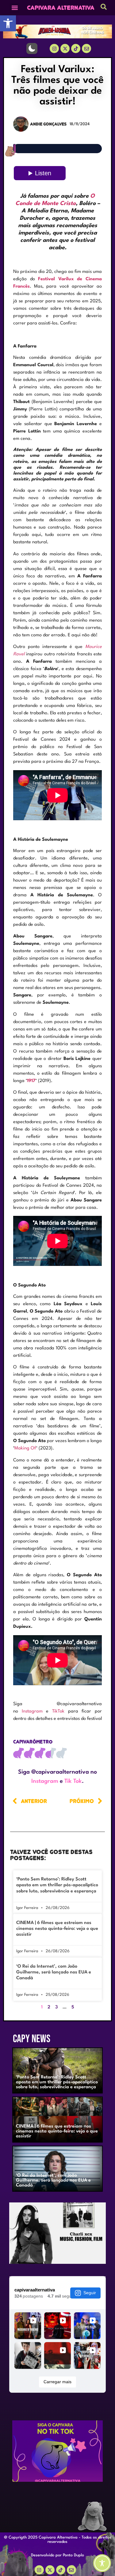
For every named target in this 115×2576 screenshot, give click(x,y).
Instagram (32, 1711)
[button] (8, 23)
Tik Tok (73, 1781)
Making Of (25, 1448)
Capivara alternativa (61, 8)
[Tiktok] (76, 48)
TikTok (58, 1711)
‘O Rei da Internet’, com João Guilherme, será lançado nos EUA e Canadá (54, 1972)
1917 (31, 1081)
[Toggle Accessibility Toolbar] (102, 2563)
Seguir (90, 2293)
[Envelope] (71, 2570)
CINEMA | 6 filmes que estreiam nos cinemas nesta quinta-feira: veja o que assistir (57, 1929)
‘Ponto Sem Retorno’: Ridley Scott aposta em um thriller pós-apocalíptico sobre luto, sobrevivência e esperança (57, 1885)
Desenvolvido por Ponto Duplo (57, 2555)
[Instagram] (54, 48)
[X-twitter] (65, 48)
